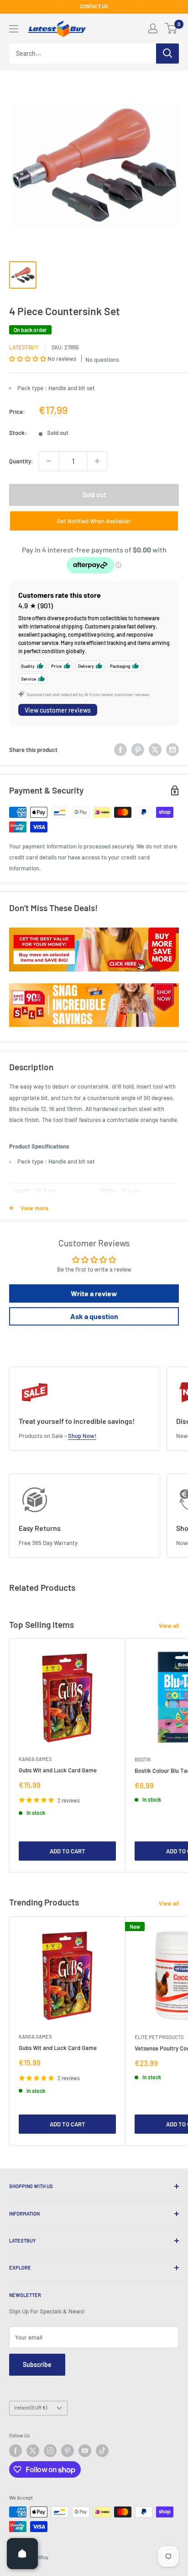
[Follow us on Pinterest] (68, 2451)
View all (169, 1626)
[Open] (22, 2554)
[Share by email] (172, 750)
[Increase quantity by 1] (97, 461)
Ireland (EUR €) (31, 2407)
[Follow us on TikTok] (102, 2451)
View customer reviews (58, 710)
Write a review (94, 1293)
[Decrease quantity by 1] (49, 461)
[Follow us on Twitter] (33, 2451)
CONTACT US (94, 6)
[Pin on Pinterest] (138, 750)
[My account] (153, 28)
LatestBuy (24, 347)
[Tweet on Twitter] (155, 750)
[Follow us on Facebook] (16, 2451)
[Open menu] (14, 29)
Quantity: (21, 461)
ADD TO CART (68, 1851)
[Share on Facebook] (120, 750)
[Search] (167, 54)
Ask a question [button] (94, 1316)
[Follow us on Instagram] (50, 2451)
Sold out (94, 495)
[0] (171, 28)
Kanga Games (35, 1759)
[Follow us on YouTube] (85, 2451)
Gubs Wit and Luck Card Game (58, 1770)
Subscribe (37, 2364)
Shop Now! (82, 1436)
